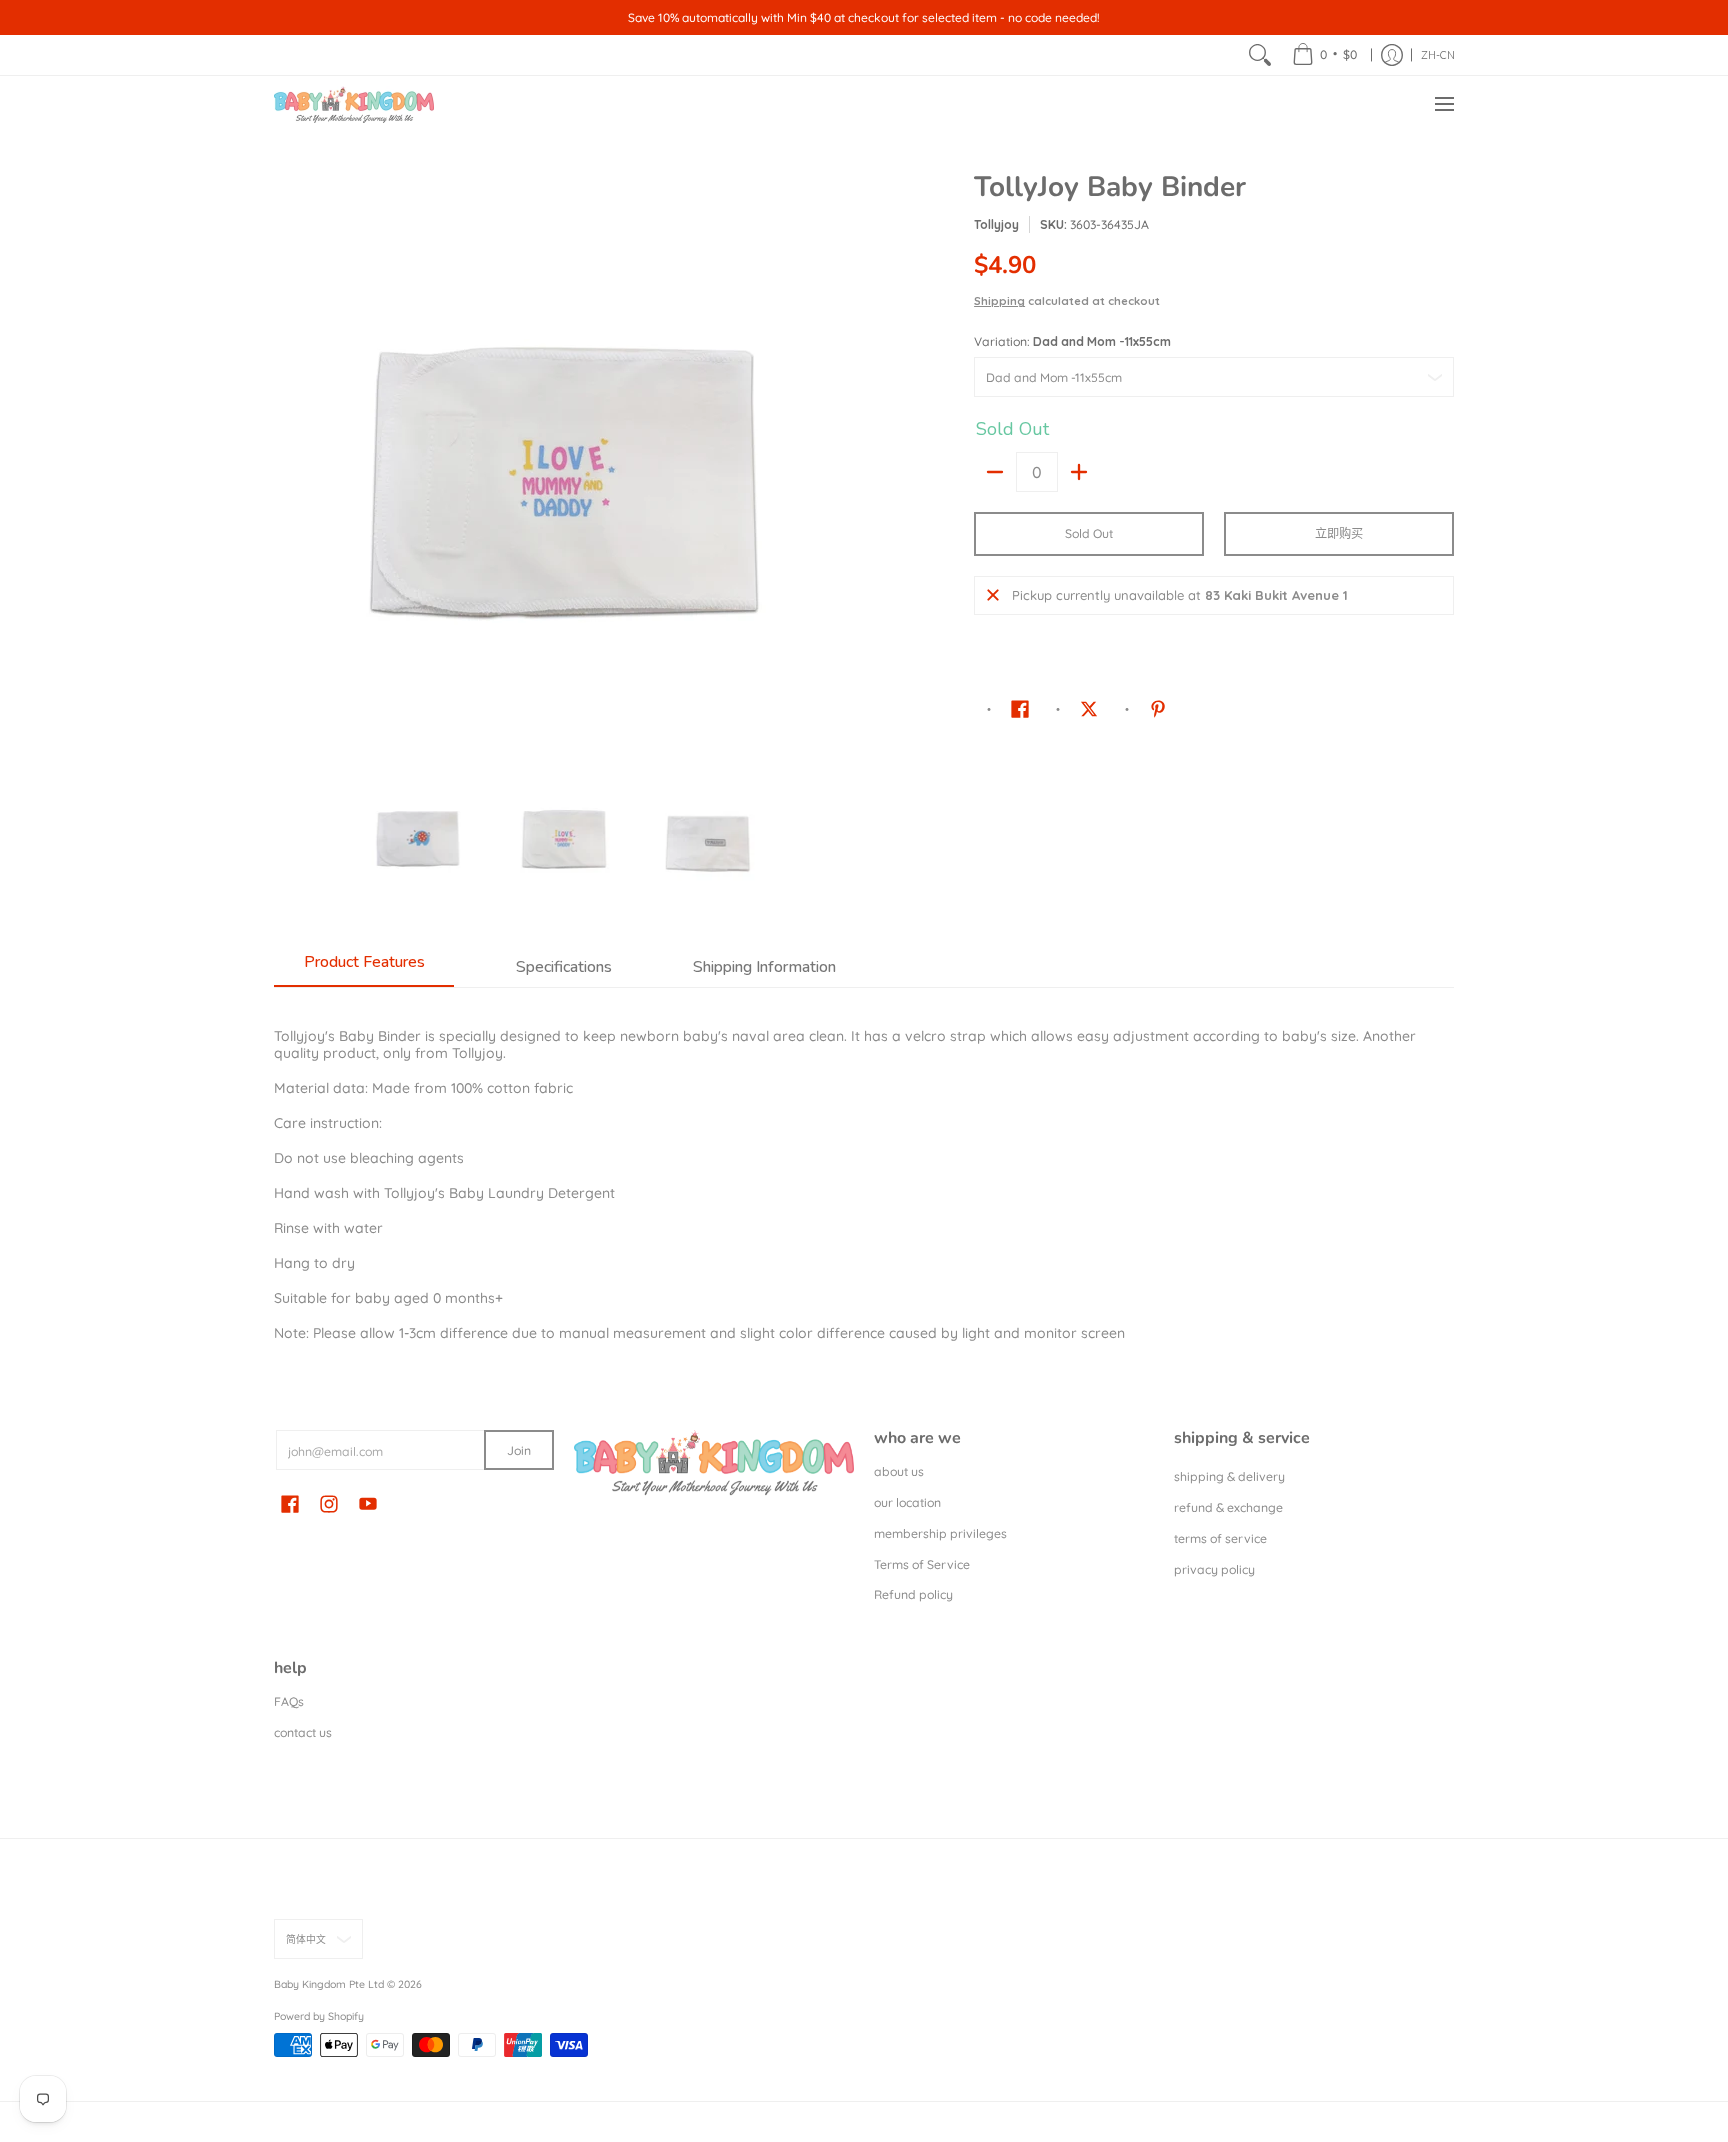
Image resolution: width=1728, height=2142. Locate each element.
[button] (1020, 708)
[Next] (840, 463)
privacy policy (1214, 1569)
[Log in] (1392, 55)
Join (519, 1450)
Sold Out (1089, 533)
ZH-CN (1438, 55)
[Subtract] (995, 472)
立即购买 (1339, 533)
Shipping (999, 301)
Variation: (1072, 341)
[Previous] (288, 463)
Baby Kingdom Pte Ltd (329, 1984)
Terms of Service (922, 1564)
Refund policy (913, 1594)
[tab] (364, 968)
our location (907, 1502)
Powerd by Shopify (319, 2016)
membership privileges (940, 1533)
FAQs (289, 1701)
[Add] (1079, 472)
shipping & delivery (1229, 1476)
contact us (303, 1732)
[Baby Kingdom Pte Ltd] (354, 104)
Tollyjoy (996, 224)
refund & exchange (1228, 1507)
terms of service (1220, 1538)
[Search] (1260, 55)
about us (899, 1471)
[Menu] (1443, 104)
